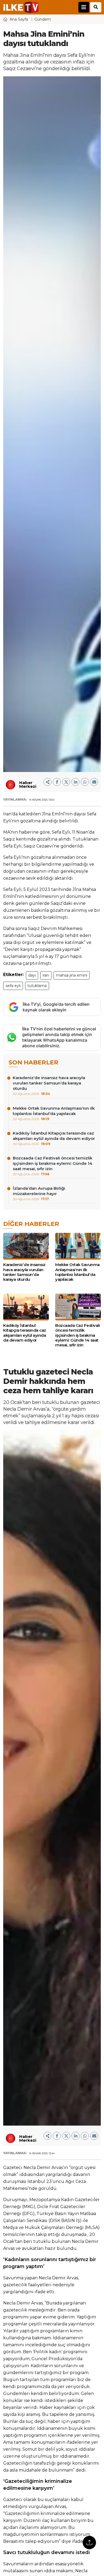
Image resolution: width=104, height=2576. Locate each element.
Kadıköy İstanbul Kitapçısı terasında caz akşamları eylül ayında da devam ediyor (54, 1138)
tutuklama (37, 986)
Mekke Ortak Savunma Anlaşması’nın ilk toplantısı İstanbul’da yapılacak (54, 1113)
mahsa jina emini (72, 975)
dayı (32, 975)
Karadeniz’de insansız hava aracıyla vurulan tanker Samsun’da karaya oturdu (49, 1085)
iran (46, 975)
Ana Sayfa (19, 19)
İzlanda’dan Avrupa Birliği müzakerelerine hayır (39, 1193)
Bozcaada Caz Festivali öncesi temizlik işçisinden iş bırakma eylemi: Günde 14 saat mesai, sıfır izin (53, 1166)
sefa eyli (13, 986)
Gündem (43, 19)
